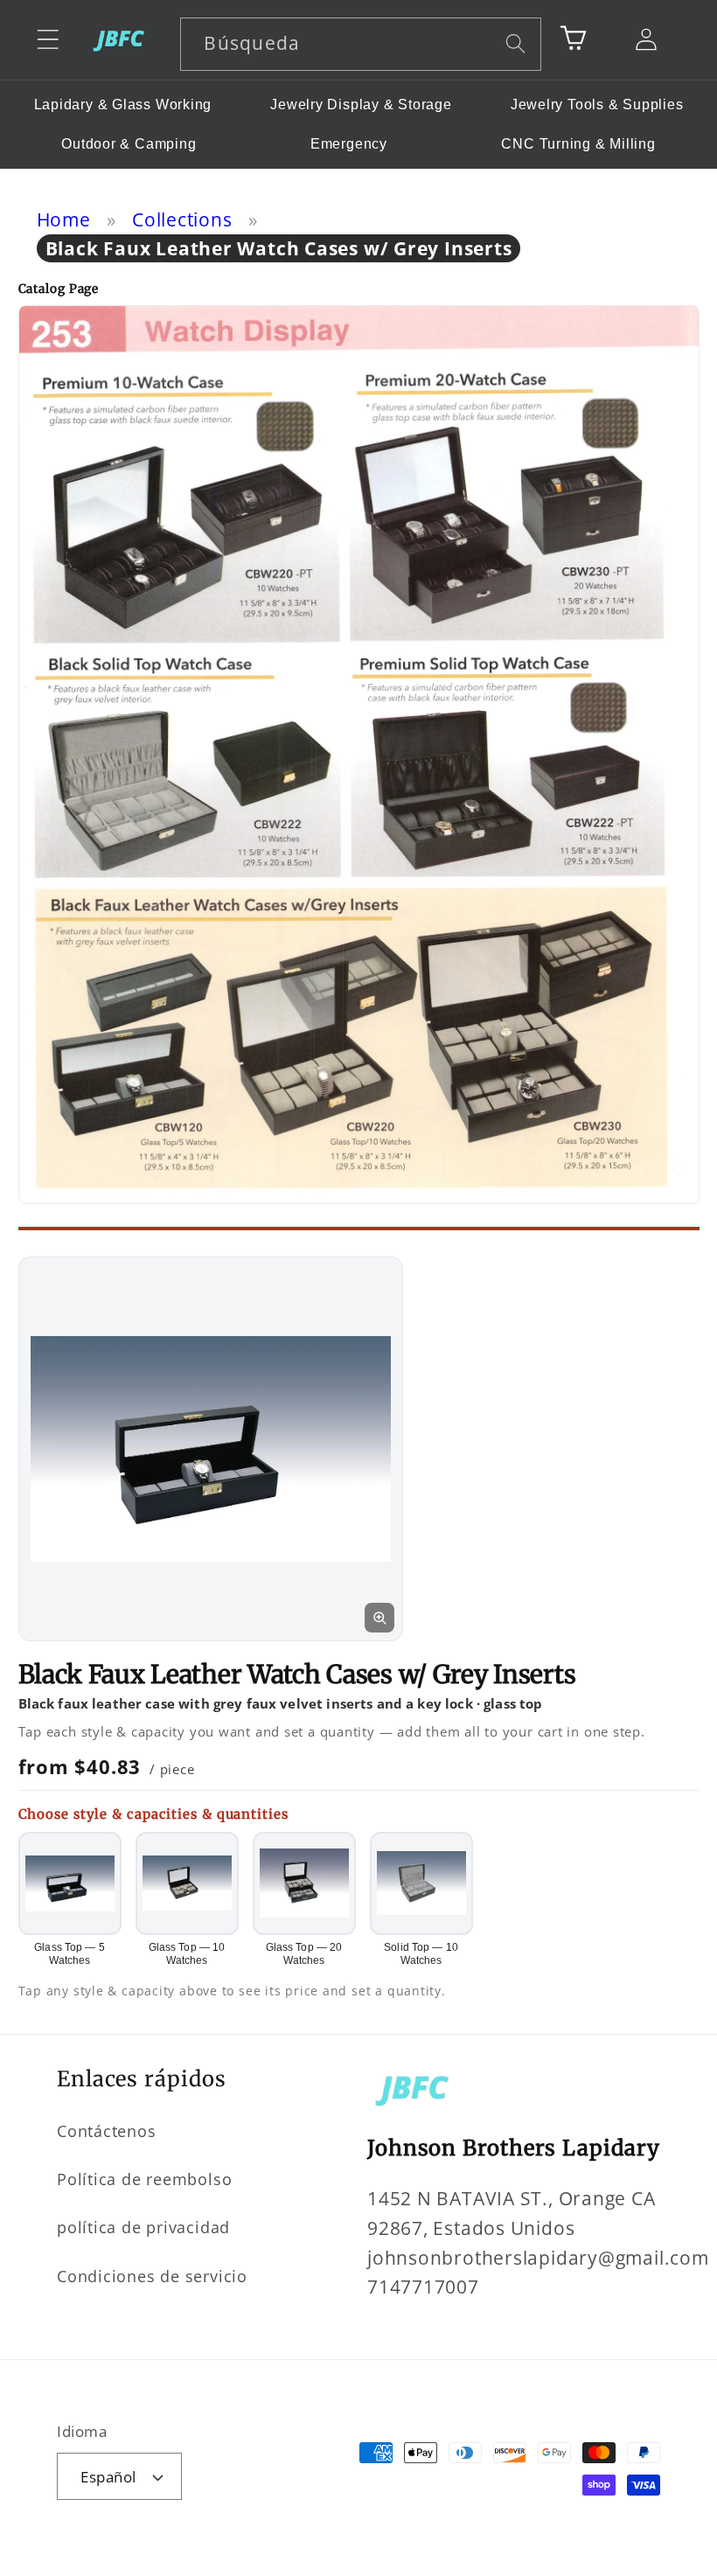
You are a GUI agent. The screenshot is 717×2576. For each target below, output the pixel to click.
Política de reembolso (144, 2179)
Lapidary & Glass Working (123, 104)
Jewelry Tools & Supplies (597, 104)
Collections (182, 219)
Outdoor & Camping (129, 144)
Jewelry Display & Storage (361, 104)
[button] (48, 40)
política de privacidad (143, 2227)
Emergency (349, 144)
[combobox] (361, 44)
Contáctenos (107, 2131)
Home (64, 219)
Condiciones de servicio (152, 2276)
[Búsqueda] (515, 43)
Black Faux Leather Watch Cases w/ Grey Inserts (279, 248)
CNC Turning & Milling (578, 144)
